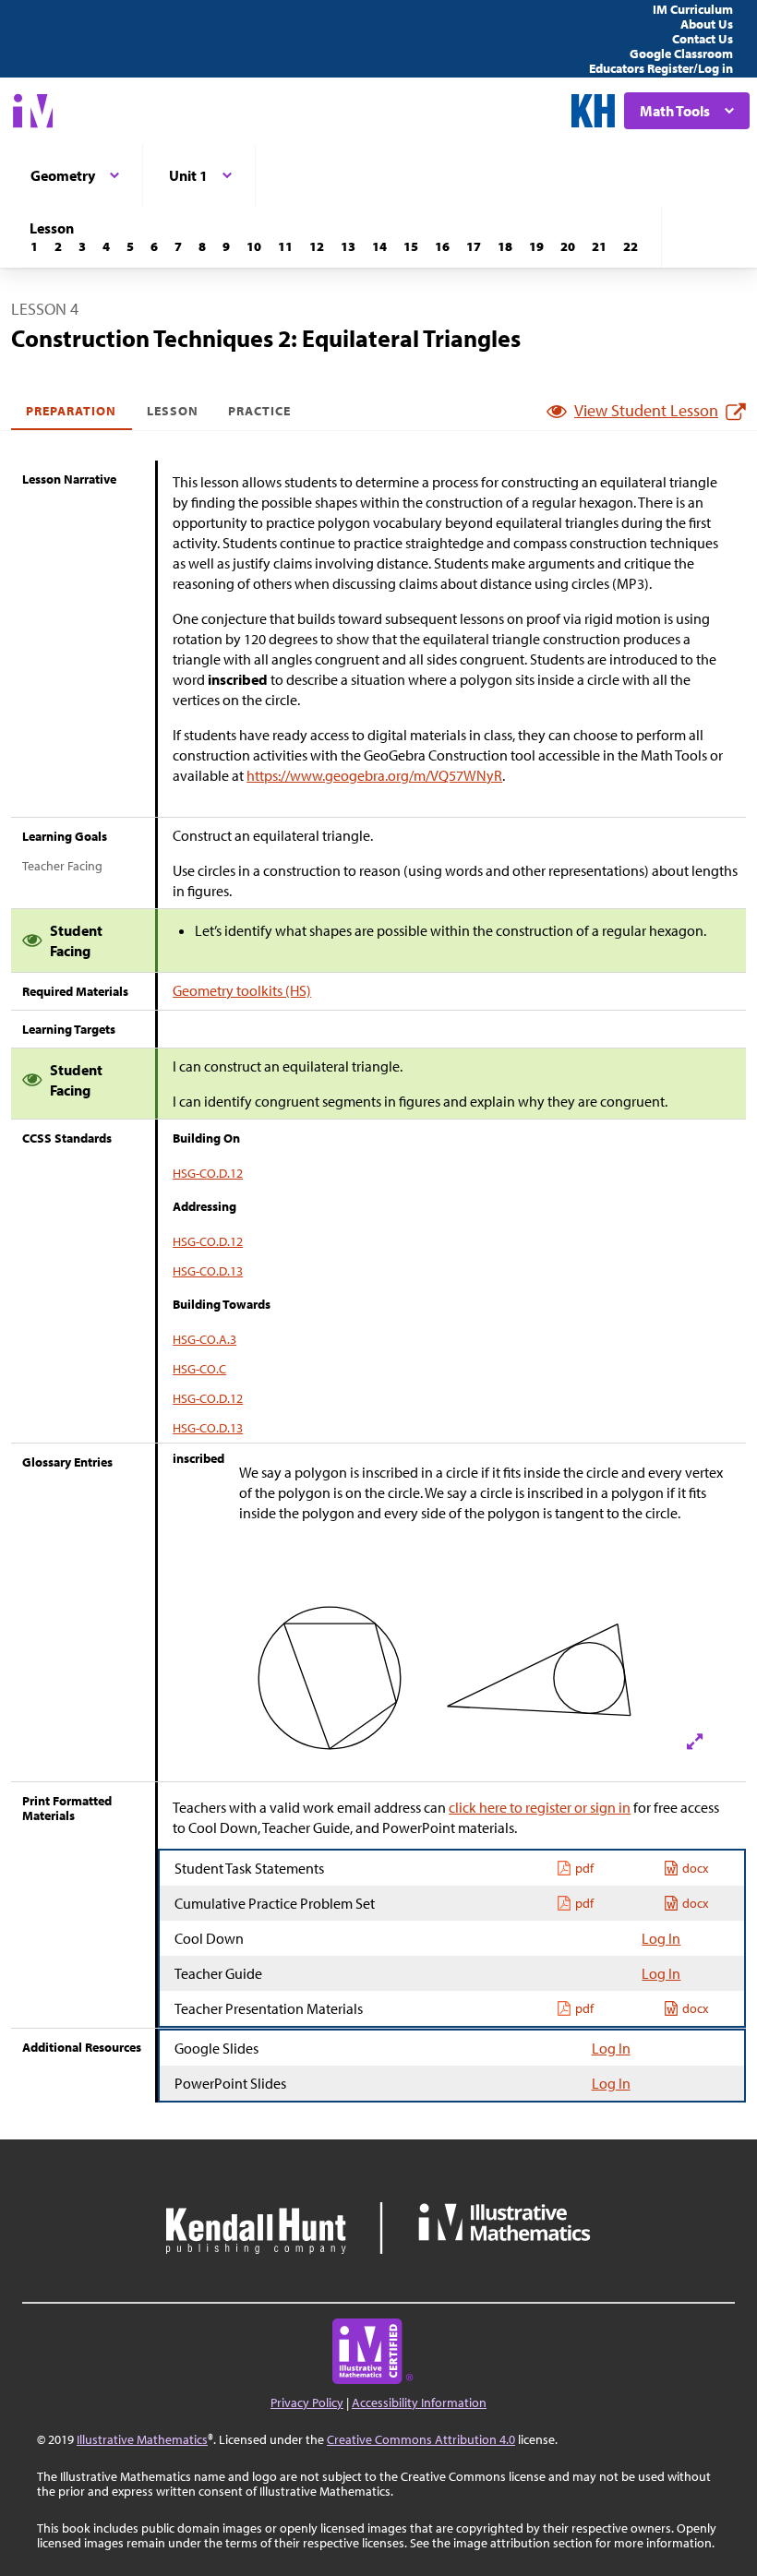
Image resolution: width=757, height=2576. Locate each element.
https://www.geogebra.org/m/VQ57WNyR (374, 775)
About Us (707, 24)
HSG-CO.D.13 (208, 1271)
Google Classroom (681, 54)
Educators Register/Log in (661, 68)
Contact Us (703, 39)
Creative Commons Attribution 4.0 (421, 2439)
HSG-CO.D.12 (208, 1173)
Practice (259, 411)
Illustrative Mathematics (142, 2439)
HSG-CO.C (199, 1369)
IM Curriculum (693, 9)
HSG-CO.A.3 (204, 1339)
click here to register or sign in (540, 1807)
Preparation (72, 411)
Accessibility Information (419, 2402)
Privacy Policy (307, 2402)
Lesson (173, 411)
